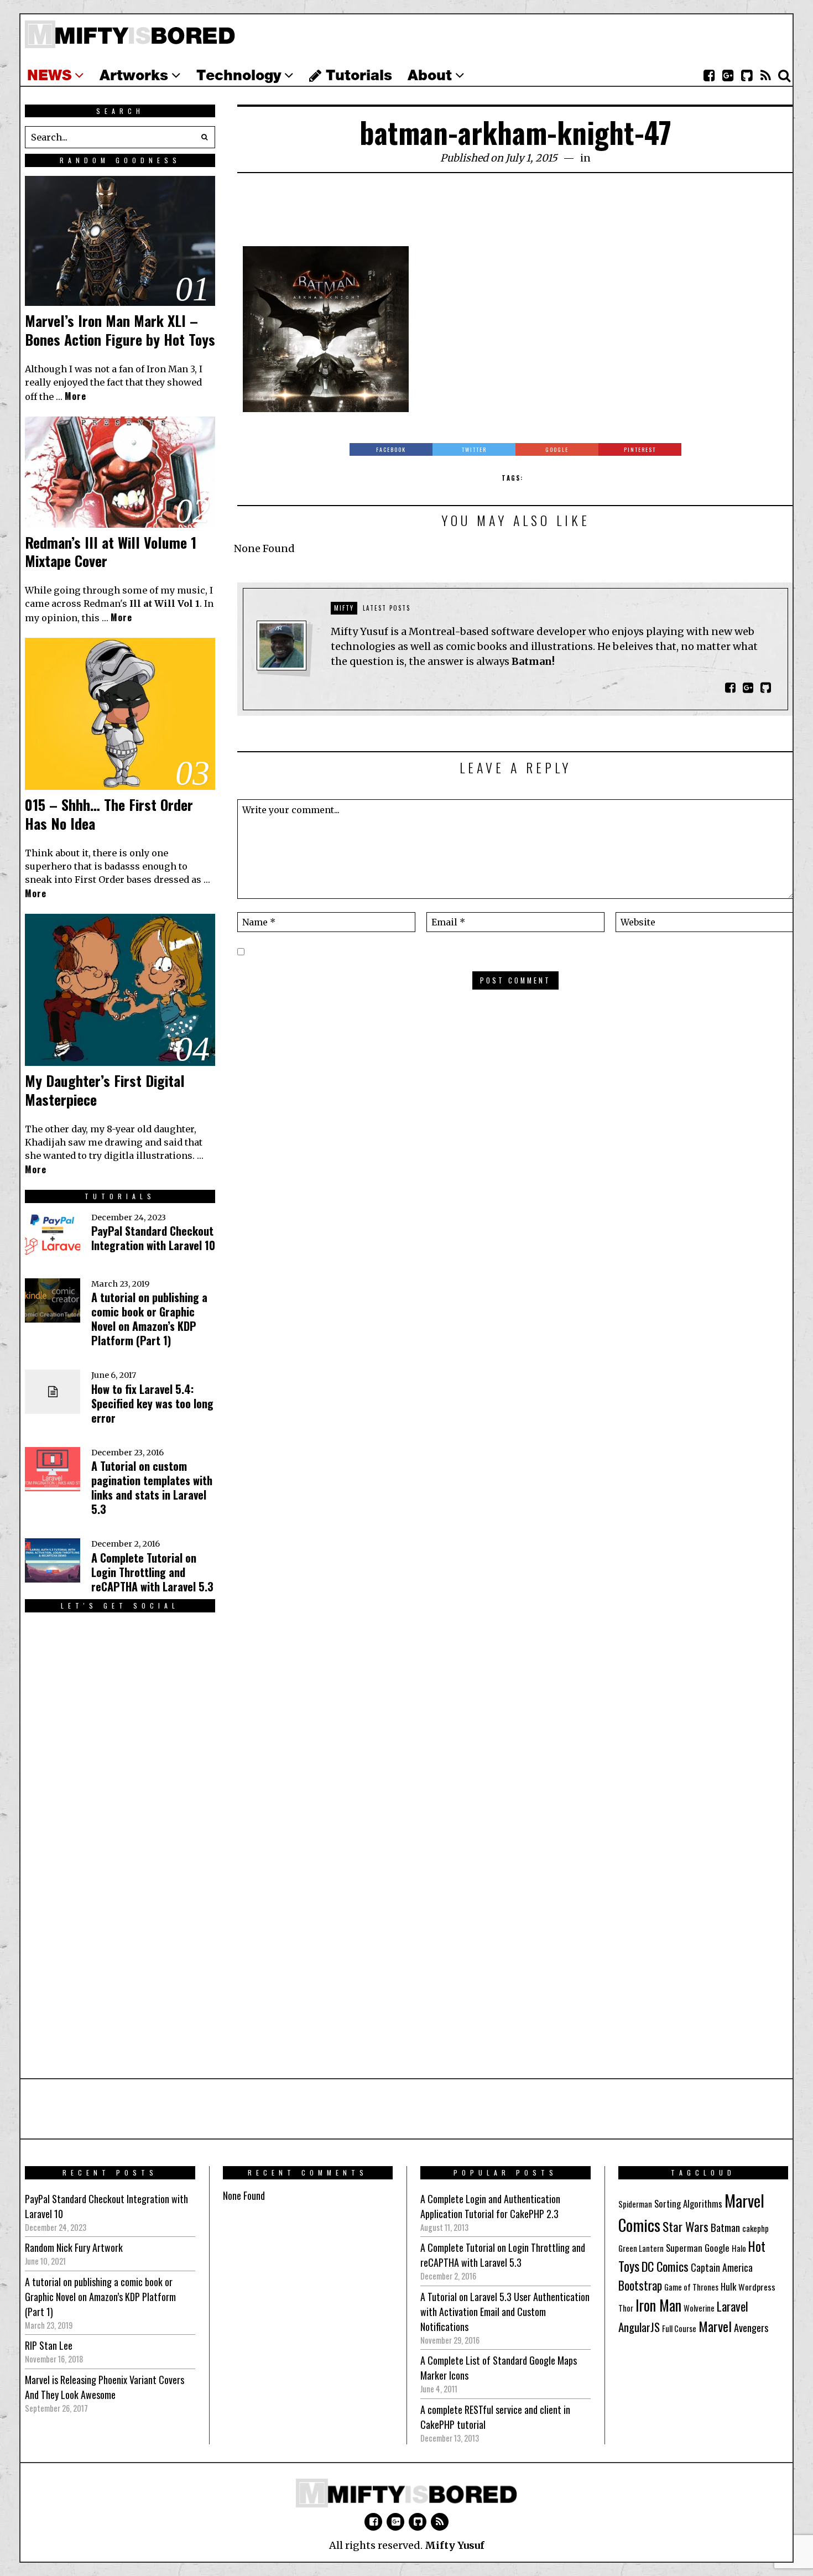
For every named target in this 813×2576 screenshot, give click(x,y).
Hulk (728, 2286)
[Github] (747, 76)
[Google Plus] (395, 2522)
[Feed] (765, 76)
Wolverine (699, 2308)
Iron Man (658, 2305)
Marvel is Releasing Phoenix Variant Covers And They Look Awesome (105, 2387)
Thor (626, 2308)
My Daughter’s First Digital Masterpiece (105, 1090)
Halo (739, 2248)
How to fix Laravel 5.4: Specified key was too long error (152, 1403)
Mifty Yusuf (455, 2545)
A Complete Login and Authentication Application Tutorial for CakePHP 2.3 (490, 2206)
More (75, 396)
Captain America (722, 2267)
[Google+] (728, 76)
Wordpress (757, 2287)
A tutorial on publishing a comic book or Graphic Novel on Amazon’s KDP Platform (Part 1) (149, 1319)
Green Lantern (641, 2248)
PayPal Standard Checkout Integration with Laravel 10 (153, 1238)
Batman (725, 2227)
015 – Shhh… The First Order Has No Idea (109, 814)
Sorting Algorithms (688, 2203)
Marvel (715, 2326)
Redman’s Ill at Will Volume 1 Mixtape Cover (111, 552)
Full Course (679, 2328)
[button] (204, 137)
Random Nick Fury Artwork (74, 2247)
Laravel (733, 2306)
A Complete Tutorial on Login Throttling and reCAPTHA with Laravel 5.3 (152, 1572)
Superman (684, 2248)
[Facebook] (709, 76)
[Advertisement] (515, 216)
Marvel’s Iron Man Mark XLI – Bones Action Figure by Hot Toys (120, 330)
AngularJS (639, 2327)
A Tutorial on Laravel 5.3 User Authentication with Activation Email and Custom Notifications (505, 2312)
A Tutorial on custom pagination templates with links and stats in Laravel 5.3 (152, 1487)
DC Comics (665, 2266)
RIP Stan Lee (49, 2345)
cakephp (755, 2228)
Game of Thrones (691, 2287)
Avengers (751, 2327)
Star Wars (686, 2226)
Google (717, 2248)
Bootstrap (640, 2285)
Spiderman (635, 2204)
